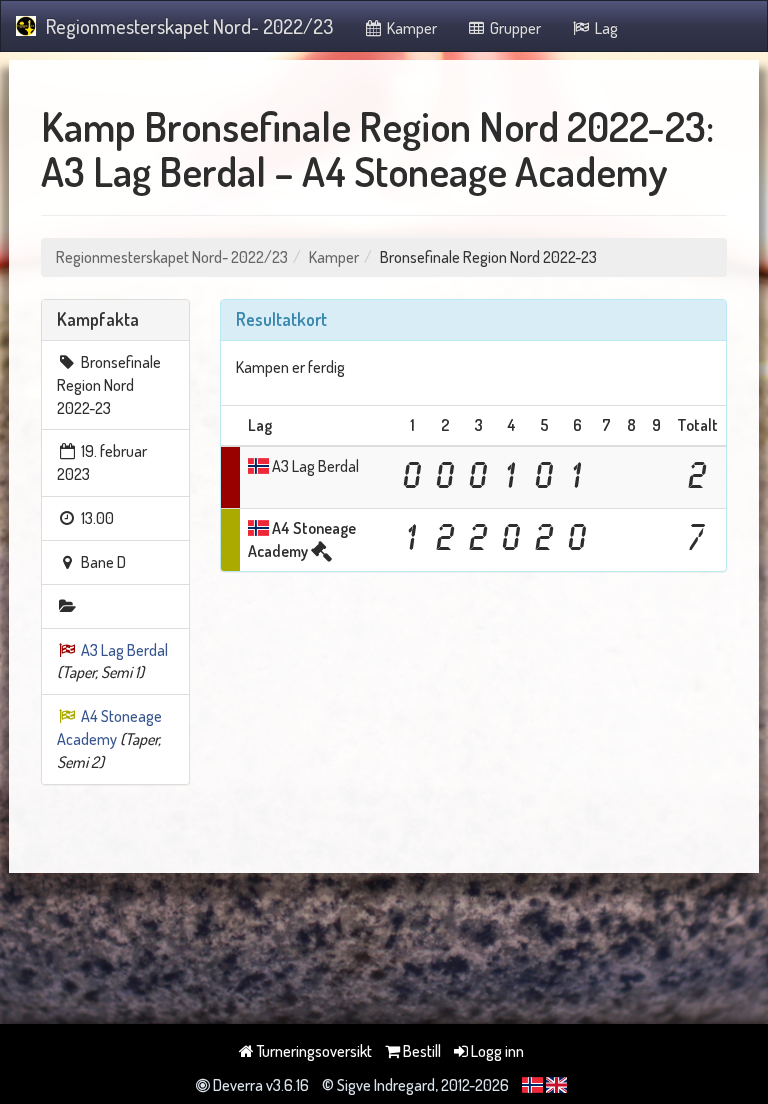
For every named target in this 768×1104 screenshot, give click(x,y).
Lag (605, 28)
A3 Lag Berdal (124, 650)
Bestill (420, 1051)
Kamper (410, 28)
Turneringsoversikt (313, 1051)
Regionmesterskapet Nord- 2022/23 (189, 26)
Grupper (514, 28)
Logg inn (496, 1051)
